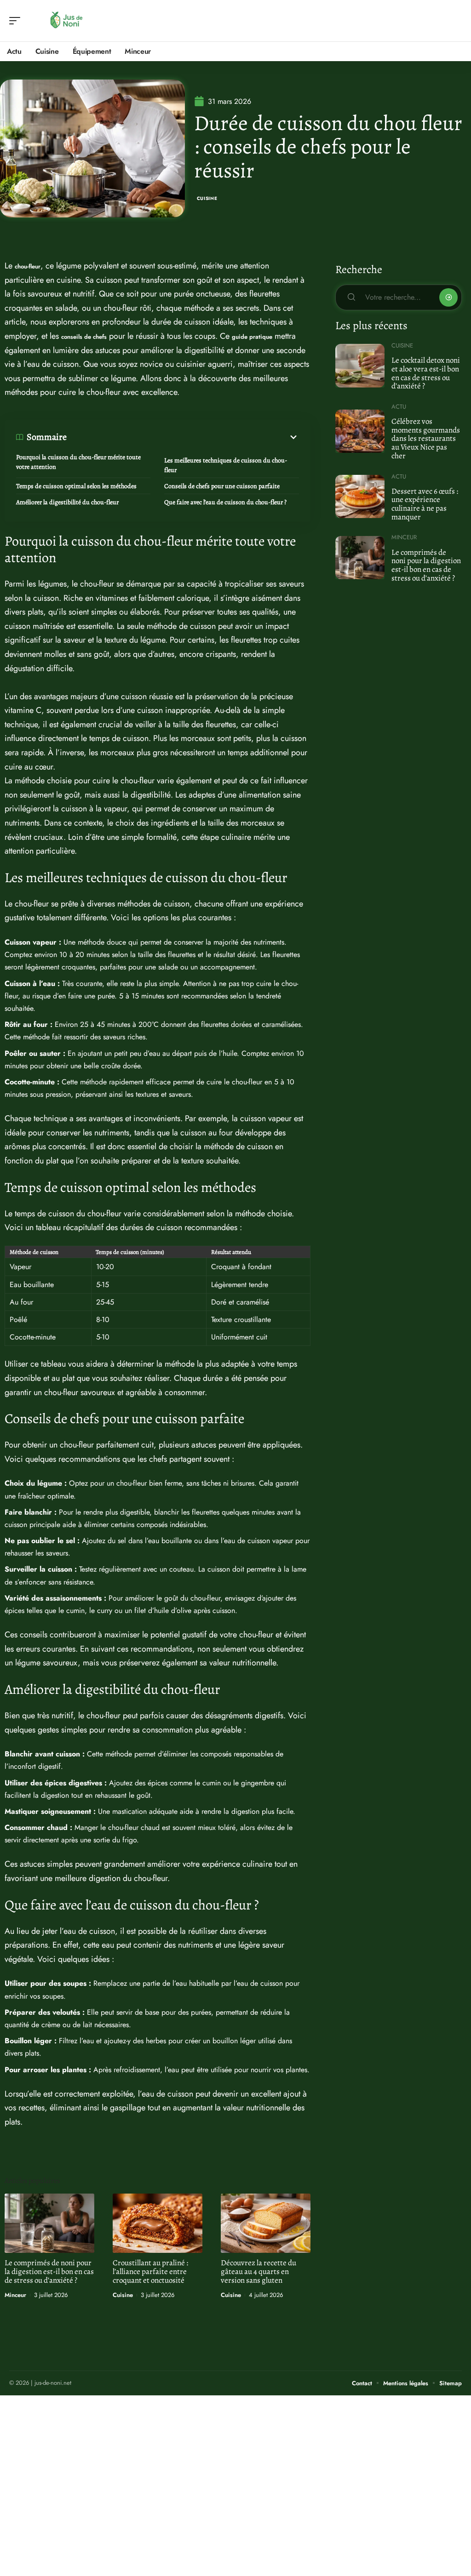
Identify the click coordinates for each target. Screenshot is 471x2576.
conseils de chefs (84, 337)
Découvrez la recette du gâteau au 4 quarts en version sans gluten (258, 2271)
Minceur (15, 2295)
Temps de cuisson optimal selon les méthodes (76, 486)
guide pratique (252, 337)
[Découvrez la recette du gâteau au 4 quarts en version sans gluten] (266, 2223)
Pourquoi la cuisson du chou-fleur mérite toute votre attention (78, 462)
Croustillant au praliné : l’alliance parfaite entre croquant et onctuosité (150, 2271)
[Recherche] (455, 21)
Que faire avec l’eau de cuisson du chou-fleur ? (225, 502)
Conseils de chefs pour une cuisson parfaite (222, 486)
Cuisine (207, 198)
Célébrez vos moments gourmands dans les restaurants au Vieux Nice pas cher (426, 439)
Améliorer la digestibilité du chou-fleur (67, 502)
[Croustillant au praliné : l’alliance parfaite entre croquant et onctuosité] (158, 2223)
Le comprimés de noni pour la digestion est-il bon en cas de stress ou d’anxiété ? (49, 2271)
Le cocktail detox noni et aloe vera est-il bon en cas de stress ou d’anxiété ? (426, 373)
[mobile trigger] (17, 21)
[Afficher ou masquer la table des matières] (183, 437)
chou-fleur (28, 266)
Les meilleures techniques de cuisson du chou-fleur (226, 465)
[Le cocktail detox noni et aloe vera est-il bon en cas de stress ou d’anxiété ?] (360, 365)
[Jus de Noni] (66, 21)
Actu (399, 407)
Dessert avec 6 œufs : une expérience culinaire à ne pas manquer (425, 504)
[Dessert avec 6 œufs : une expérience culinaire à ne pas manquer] (360, 496)
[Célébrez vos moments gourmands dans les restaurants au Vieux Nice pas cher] (360, 431)
